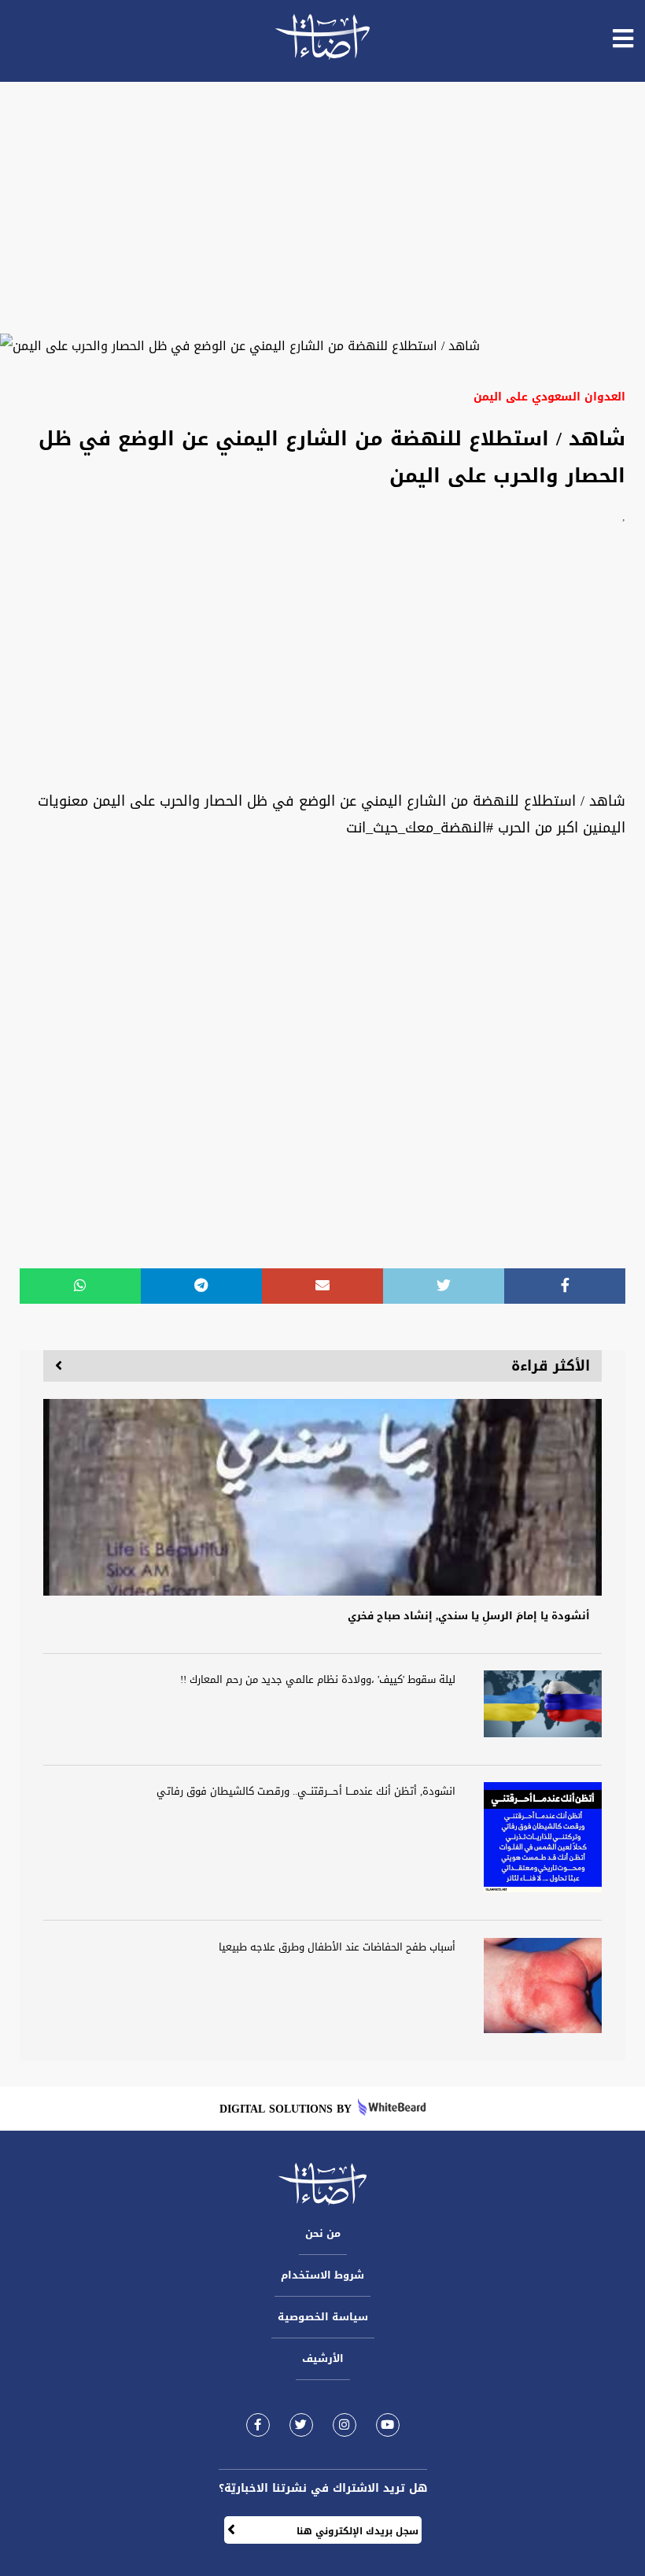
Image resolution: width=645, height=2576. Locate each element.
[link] (258, 2425)
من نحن (323, 2233)
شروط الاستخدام (322, 2275)
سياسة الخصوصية (323, 2317)
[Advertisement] (322, 208)
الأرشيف (323, 2358)
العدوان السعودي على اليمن (549, 397)
